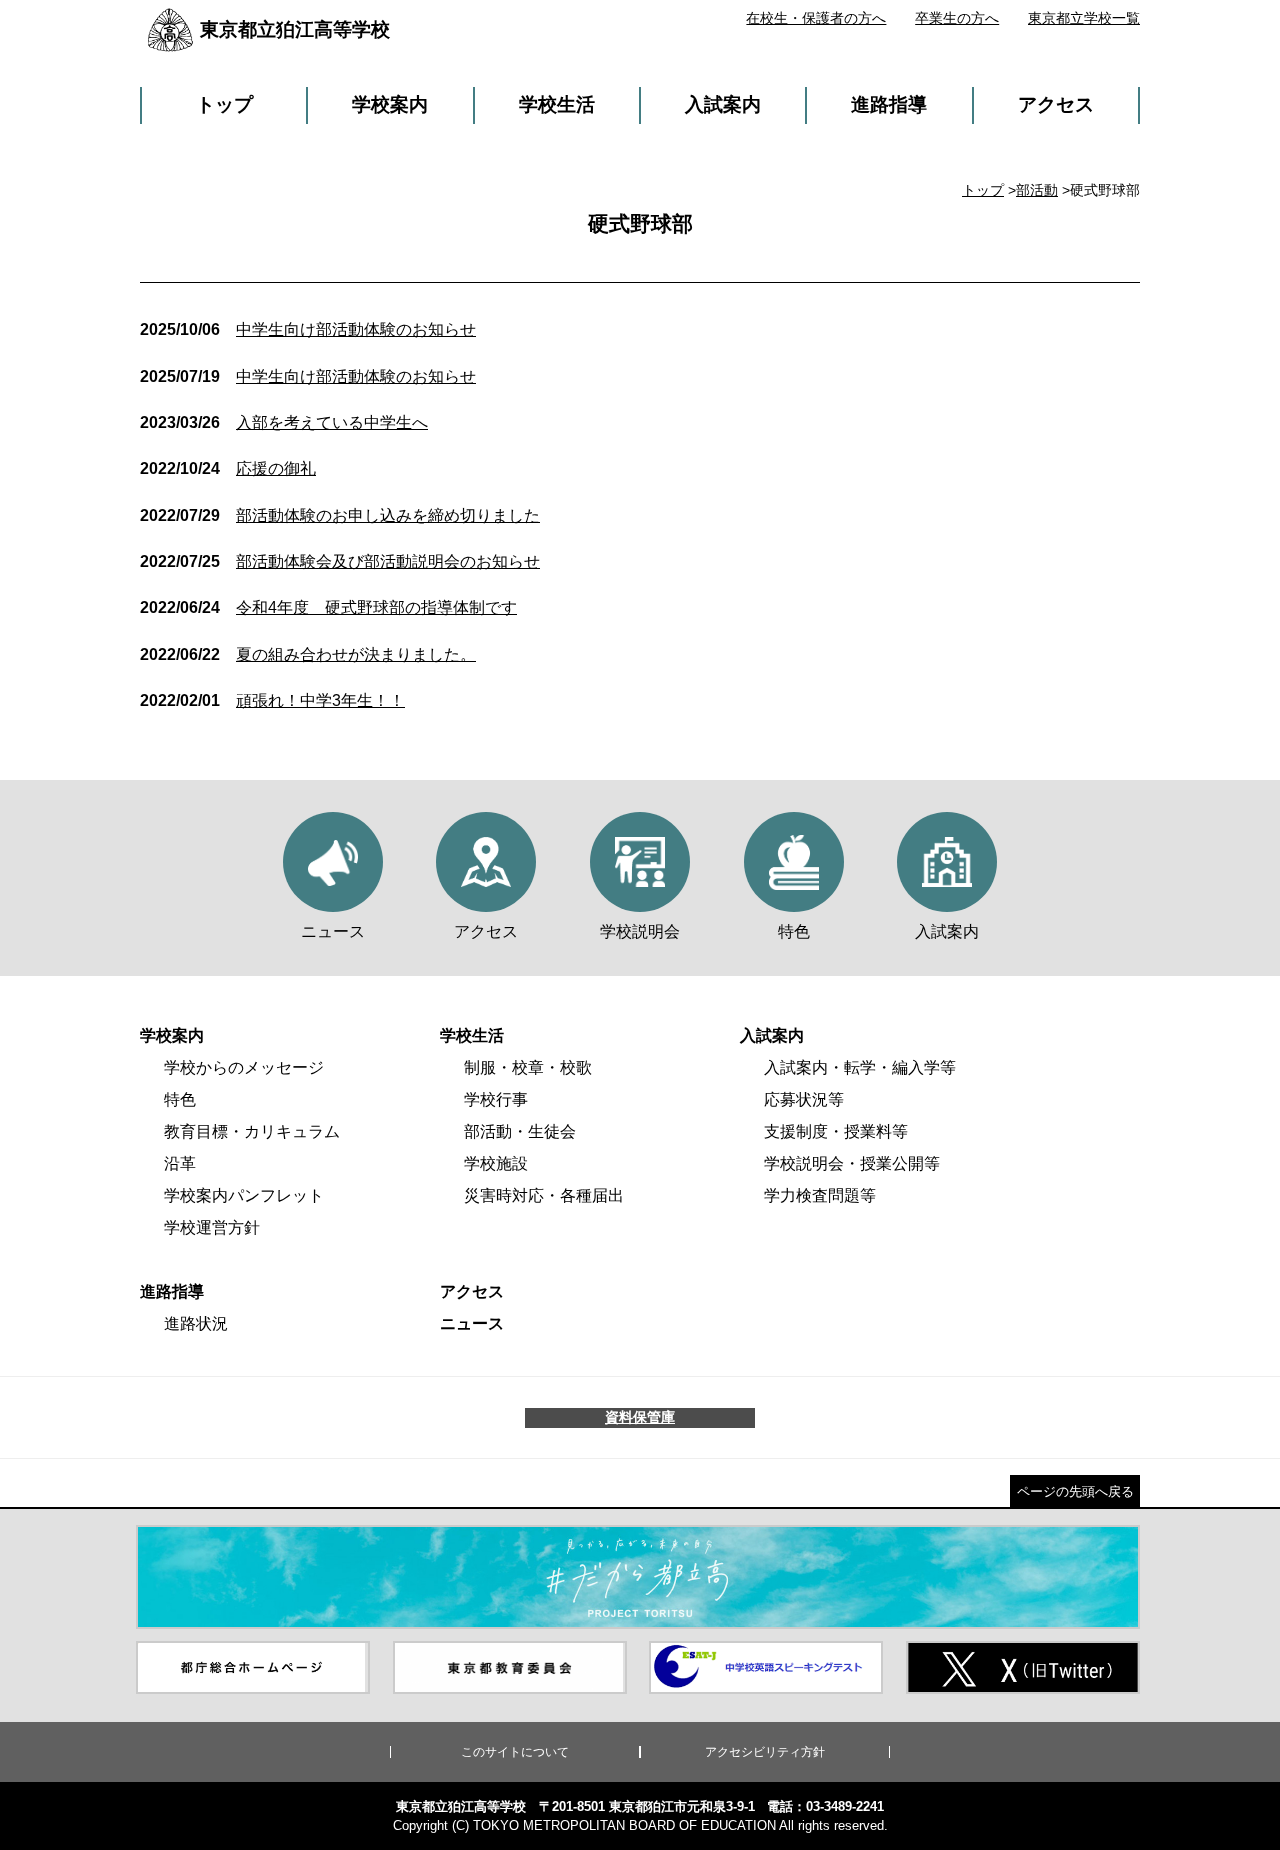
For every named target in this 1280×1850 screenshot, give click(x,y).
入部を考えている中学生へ (284, 422)
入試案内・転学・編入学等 (860, 1067)
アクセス (1056, 104)
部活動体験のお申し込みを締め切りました (340, 515)
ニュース (472, 1323)
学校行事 (496, 1099)
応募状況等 (804, 1099)
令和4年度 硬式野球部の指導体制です (328, 607)
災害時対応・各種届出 (544, 1195)
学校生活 (557, 104)
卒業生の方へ (957, 18)
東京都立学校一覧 (1084, 18)
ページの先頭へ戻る (1075, 1491)
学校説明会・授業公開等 (852, 1163)
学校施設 (496, 1163)
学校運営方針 (212, 1227)
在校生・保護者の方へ (816, 18)
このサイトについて (515, 1752)
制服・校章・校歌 (528, 1067)
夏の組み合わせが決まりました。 (308, 654)
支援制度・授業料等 (836, 1131)
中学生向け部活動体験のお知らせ (308, 329)
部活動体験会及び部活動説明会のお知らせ (340, 561)
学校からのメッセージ (244, 1067)
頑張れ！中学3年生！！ (272, 700)
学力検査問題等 (820, 1195)
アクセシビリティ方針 (765, 1752)
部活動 (1037, 190)
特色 (180, 1099)
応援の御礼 (228, 468)
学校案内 (390, 104)
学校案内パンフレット (244, 1195)
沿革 (180, 1163)
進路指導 (889, 104)
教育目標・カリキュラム (252, 1131)
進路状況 (196, 1323)
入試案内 (723, 104)
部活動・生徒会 (520, 1131)
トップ (224, 104)
